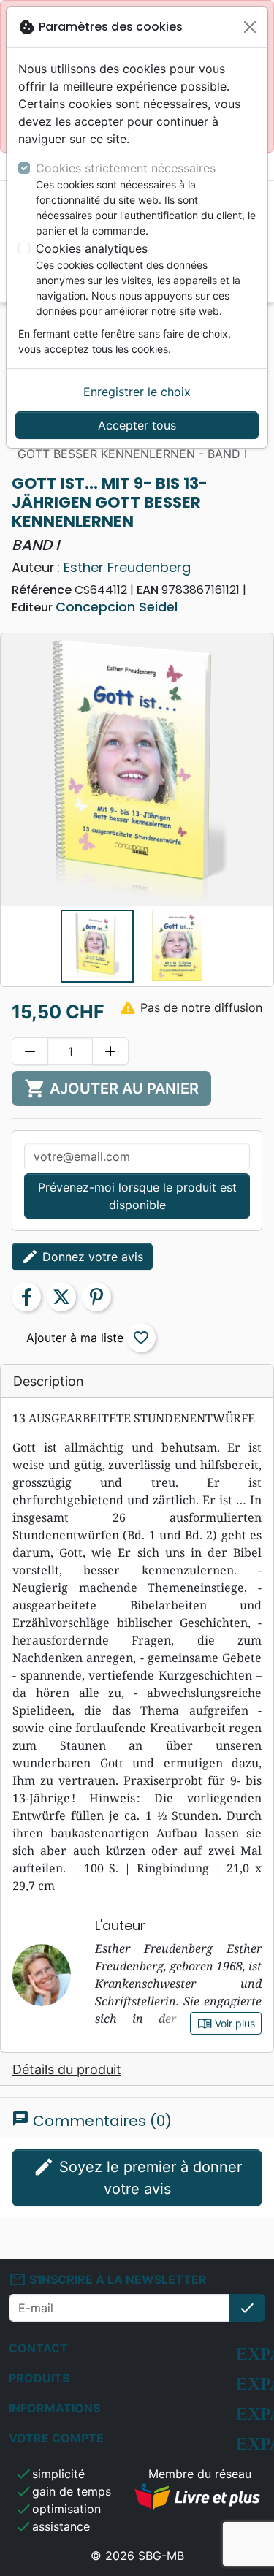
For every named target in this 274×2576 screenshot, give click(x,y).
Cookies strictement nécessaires (126, 168)
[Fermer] (250, 27)
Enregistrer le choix (137, 392)
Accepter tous (137, 425)
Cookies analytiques (92, 248)
